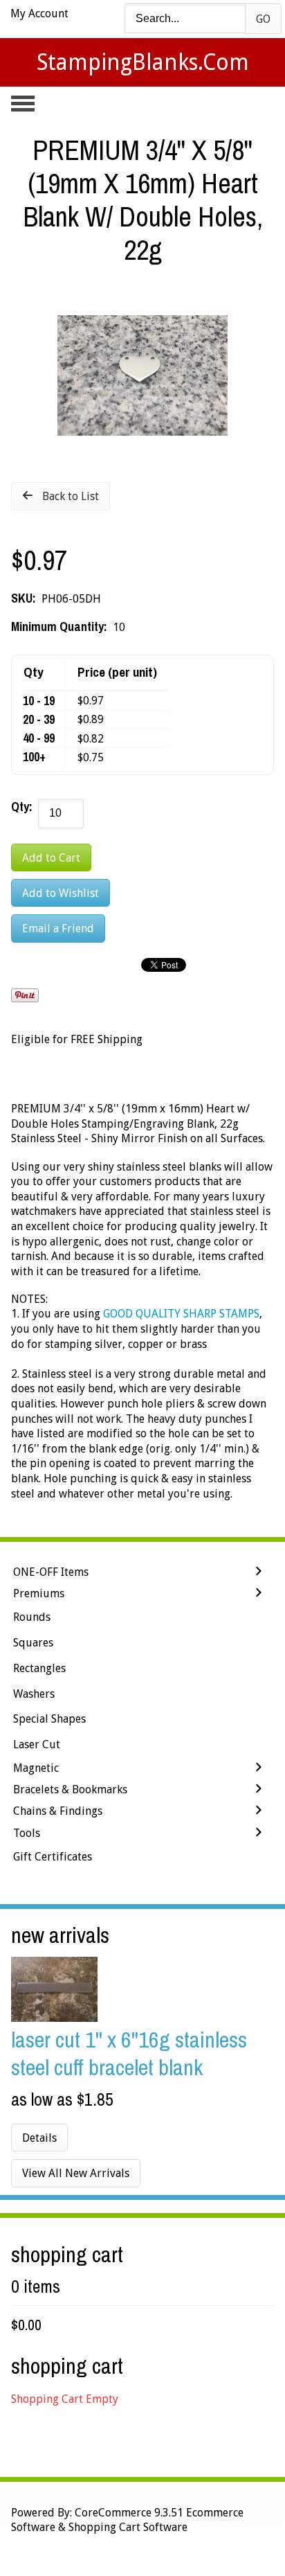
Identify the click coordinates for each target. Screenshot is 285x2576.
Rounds (32, 1617)
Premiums (39, 1593)
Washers (34, 1694)
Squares (33, 1643)
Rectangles (39, 1668)
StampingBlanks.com (143, 62)
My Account (39, 14)
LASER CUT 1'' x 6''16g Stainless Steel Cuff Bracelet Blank (129, 2053)
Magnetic (36, 1768)
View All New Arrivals (76, 2173)
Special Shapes (49, 1719)
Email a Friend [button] (58, 929)
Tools (27, 1833)
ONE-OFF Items (51, 1572)
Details (39, 2138)
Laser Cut (37, 1744)
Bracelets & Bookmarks (70, 1789)
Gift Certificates (53, 1857)
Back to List (71, 496)
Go (263, 19)
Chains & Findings (58, 1811)
